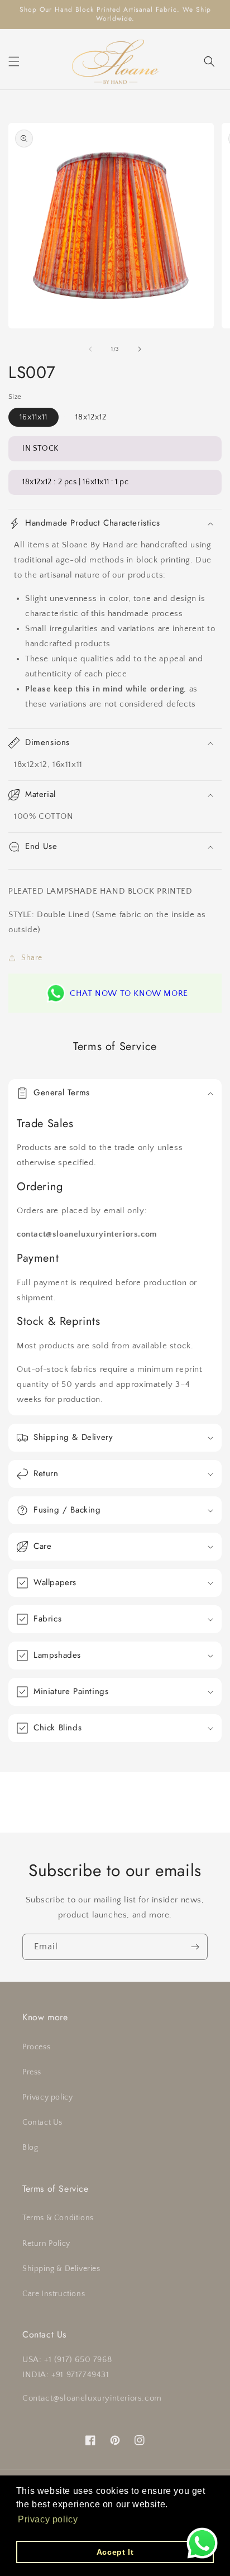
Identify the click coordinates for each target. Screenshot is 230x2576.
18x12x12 (91, 417)
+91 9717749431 (80, 2375)
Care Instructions (54, 2294)
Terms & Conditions (58, 2218)
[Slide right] (140, 349)
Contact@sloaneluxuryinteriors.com (92, 2398)
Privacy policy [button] (48, 2519)
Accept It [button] (115, 2552)
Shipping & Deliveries (61, 2269)
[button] (14, 61)
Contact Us (42, 2122)
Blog (30, 2148)
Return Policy (46, 2244)
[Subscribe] (195, 1947)
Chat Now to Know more (129, 993)
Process (36, 2047)
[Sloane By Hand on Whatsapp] (202, 2546)
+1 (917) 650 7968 (78, 2360)
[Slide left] (90, 349)
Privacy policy (47, 2097)
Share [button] (32, 958)
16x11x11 (33, 417)
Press (32, 2072)
